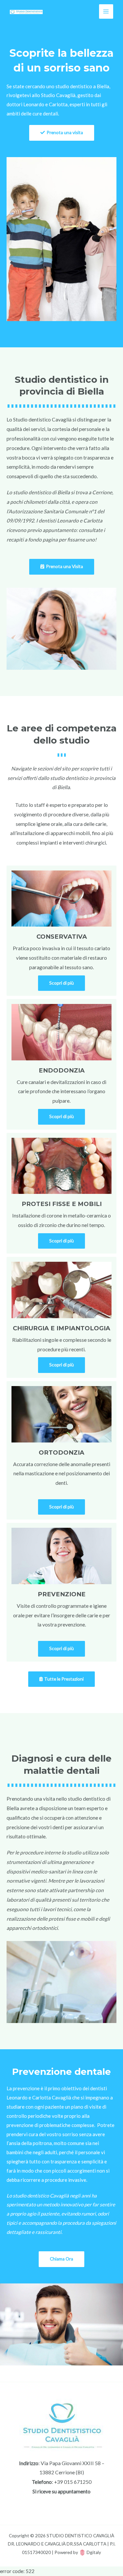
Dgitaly (94, 2552)
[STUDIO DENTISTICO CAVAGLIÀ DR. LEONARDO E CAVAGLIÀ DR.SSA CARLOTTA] (26, 11)
